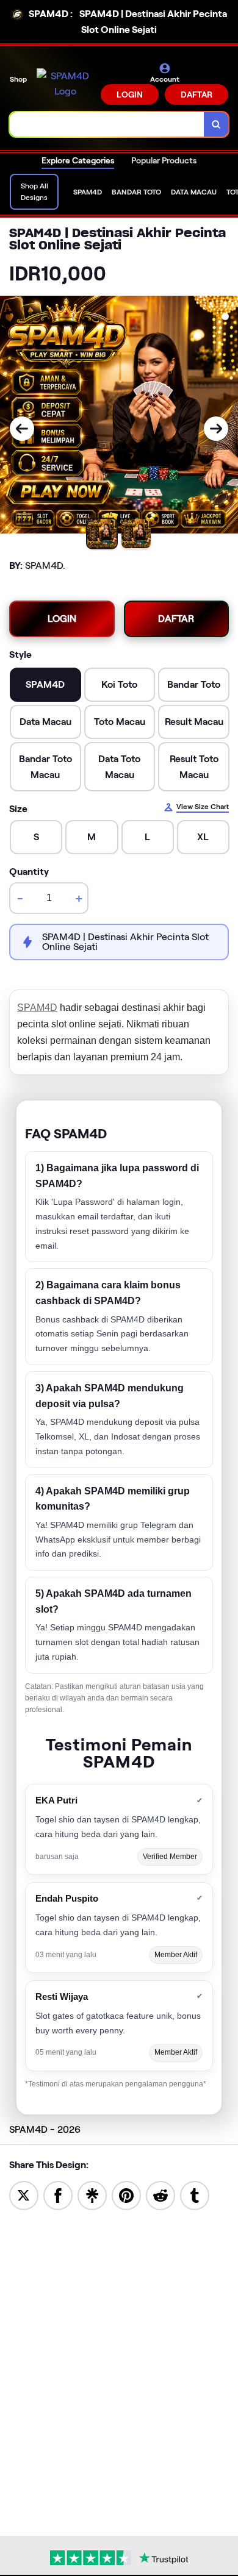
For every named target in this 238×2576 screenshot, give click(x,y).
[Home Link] (65, 84)
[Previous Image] (22, 429)
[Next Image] (216, 429)
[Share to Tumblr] (195, 2195)
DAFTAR (197, 95)
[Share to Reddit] (160, 2195)
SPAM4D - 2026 (45, 2129)
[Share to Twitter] (24, 2195)
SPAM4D (37, 1008)
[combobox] (107, 124)
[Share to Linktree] (92, 2195)
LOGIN (130, 95)
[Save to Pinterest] (126, 2195)
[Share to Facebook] (58, 2195)
